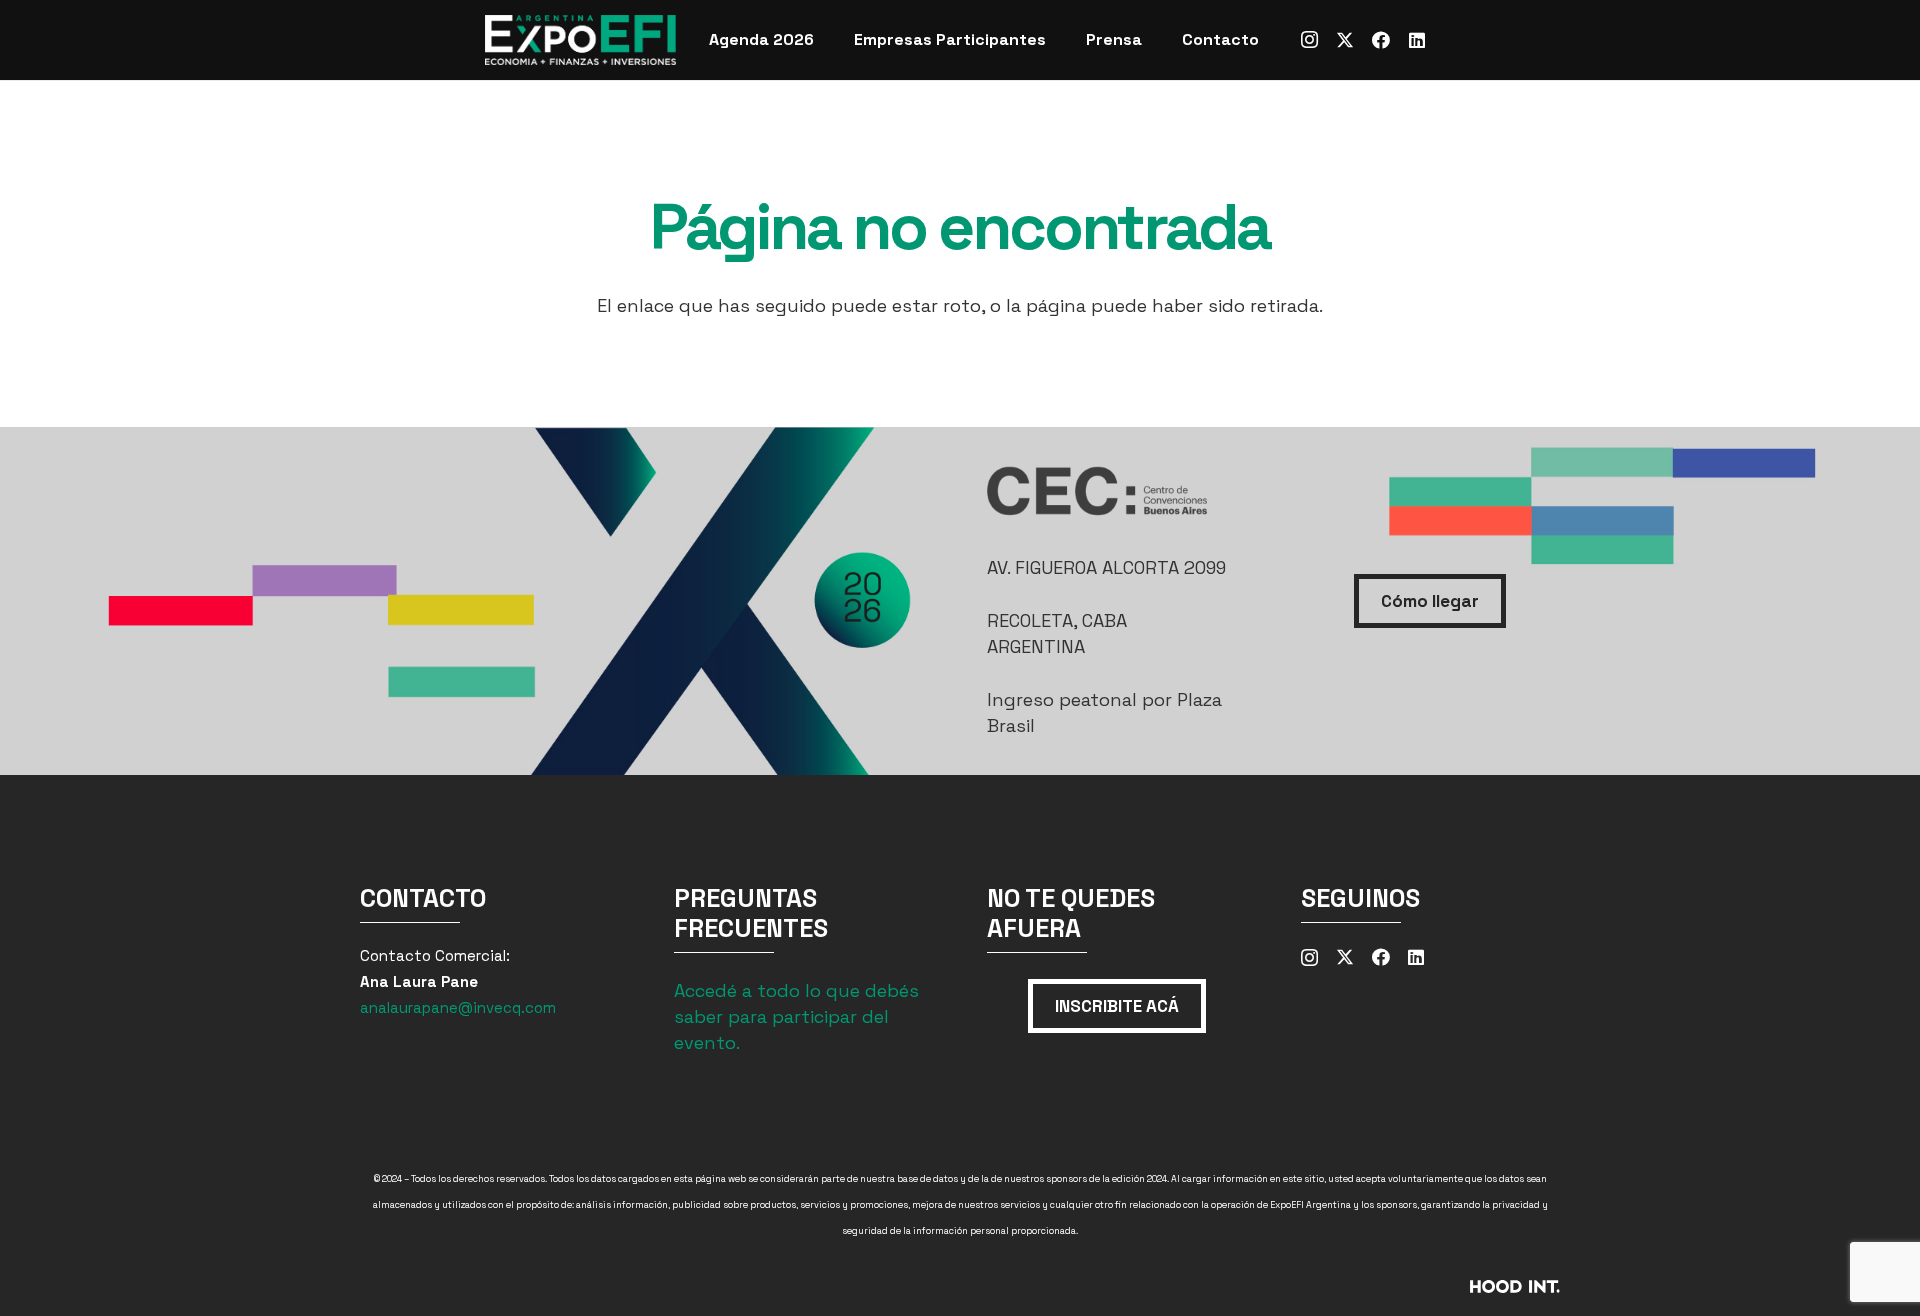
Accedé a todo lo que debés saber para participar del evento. (796, 1016)
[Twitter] (1345, 40)
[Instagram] (1309, 40)
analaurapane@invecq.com (458, 1007)
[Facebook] (1381, 40)
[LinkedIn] (1417, 40)
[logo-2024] (581, 40)
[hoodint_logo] (1378, 1293)
